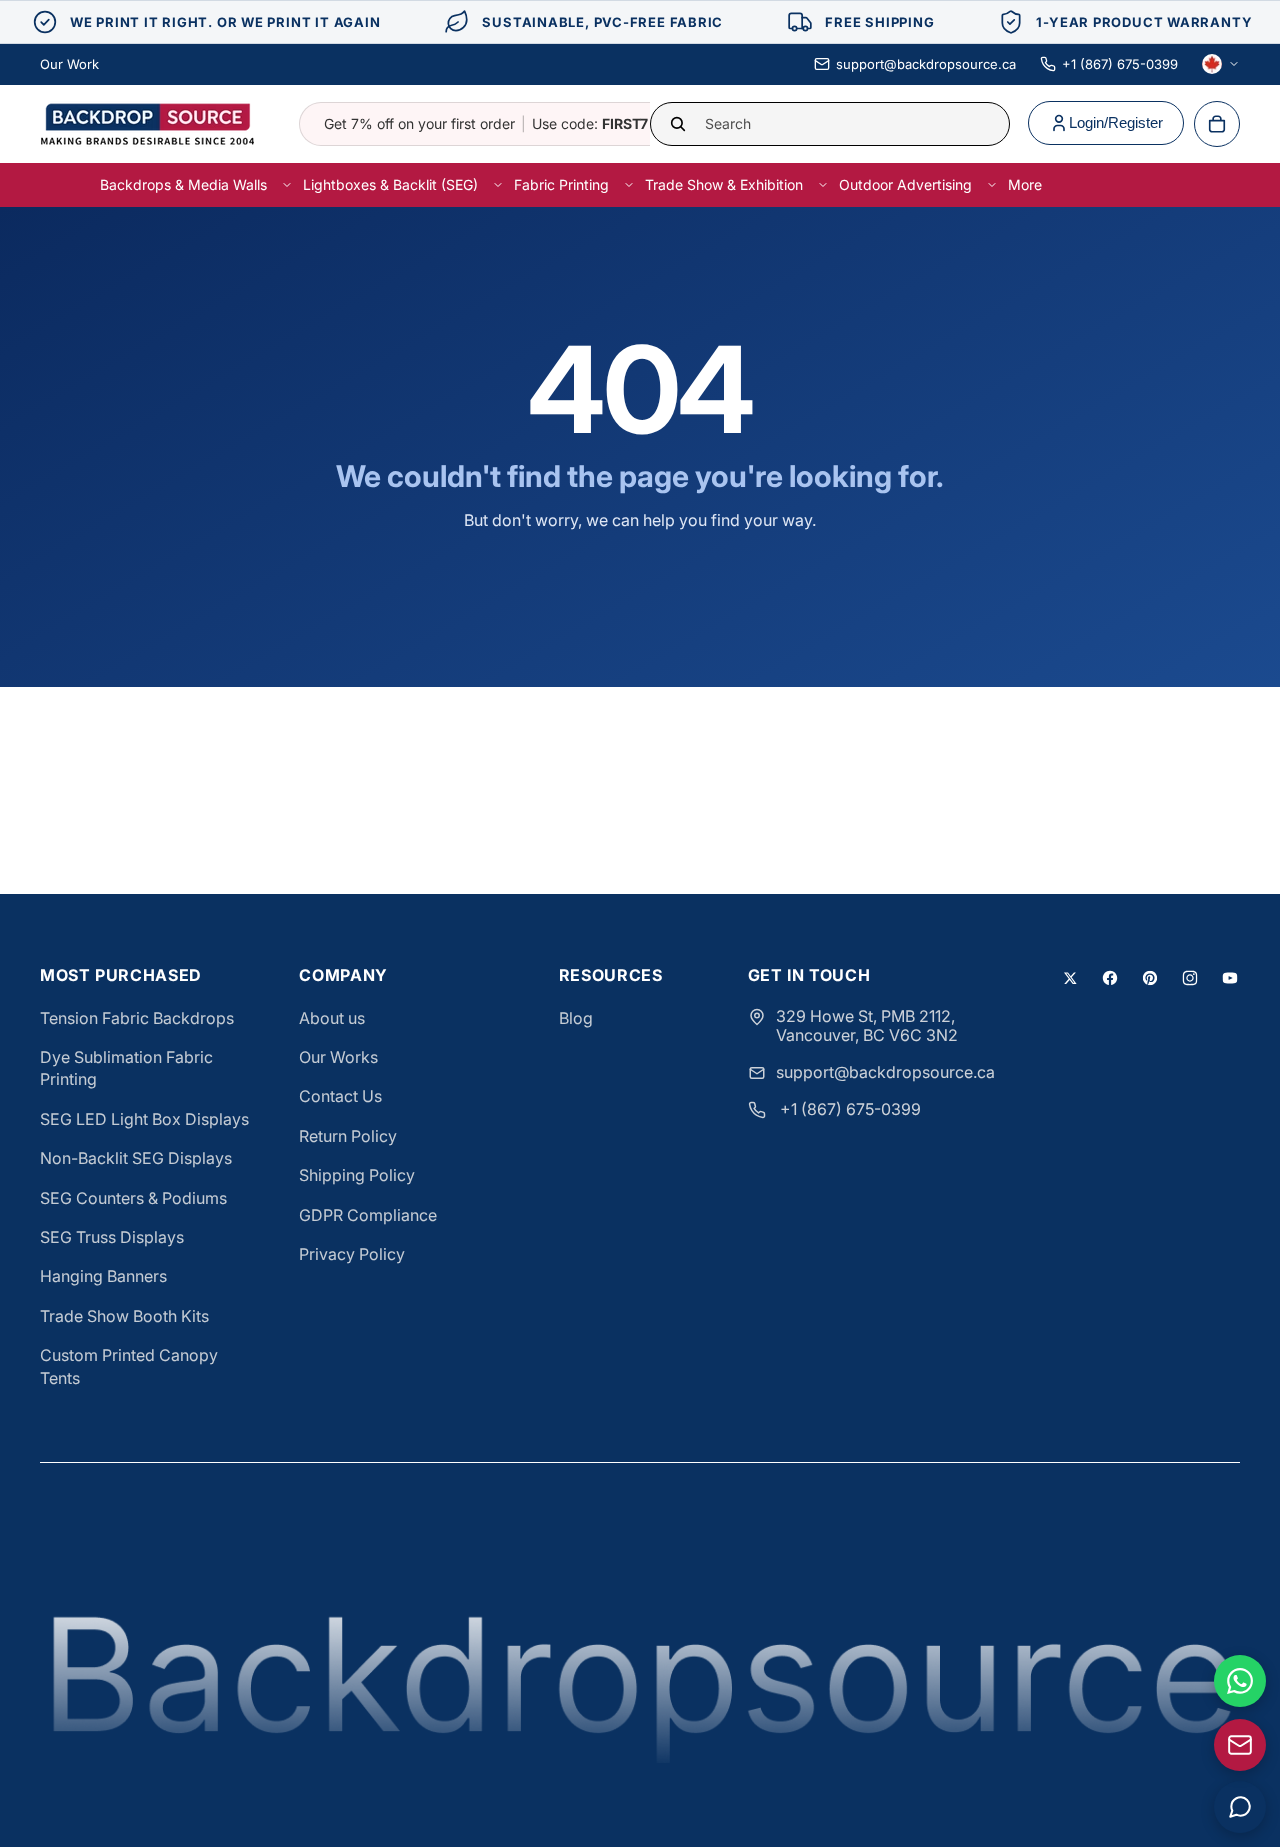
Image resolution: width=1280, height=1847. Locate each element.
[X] (1070, 978)
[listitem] (1025, 184)
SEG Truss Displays (112, 1237)
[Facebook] (1110, 978)
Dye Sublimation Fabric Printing (126, 1068)
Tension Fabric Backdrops (137, 1018)
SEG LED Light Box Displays (144, 1119)
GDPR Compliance (368, 1215)
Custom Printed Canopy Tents (129, 1366)
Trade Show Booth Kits (124, 1316)
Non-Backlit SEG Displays (136, 1158)
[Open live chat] (1240, 1807)
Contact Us (340, 1096)
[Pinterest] (1150, 978)
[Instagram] (1190, 978)
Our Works (338, 1057)
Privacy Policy (352, 1254)
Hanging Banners (103, 1276)
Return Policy (348, 1136)
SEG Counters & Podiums (133, 1198)
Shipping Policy (357, 1175)
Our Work (69, 64)
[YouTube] (1230, 978)
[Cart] (1217, 124)
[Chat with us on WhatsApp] (1240, 1681)
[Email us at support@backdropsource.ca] (1240, 1745)
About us (332, 1018)
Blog (576, 1018)
